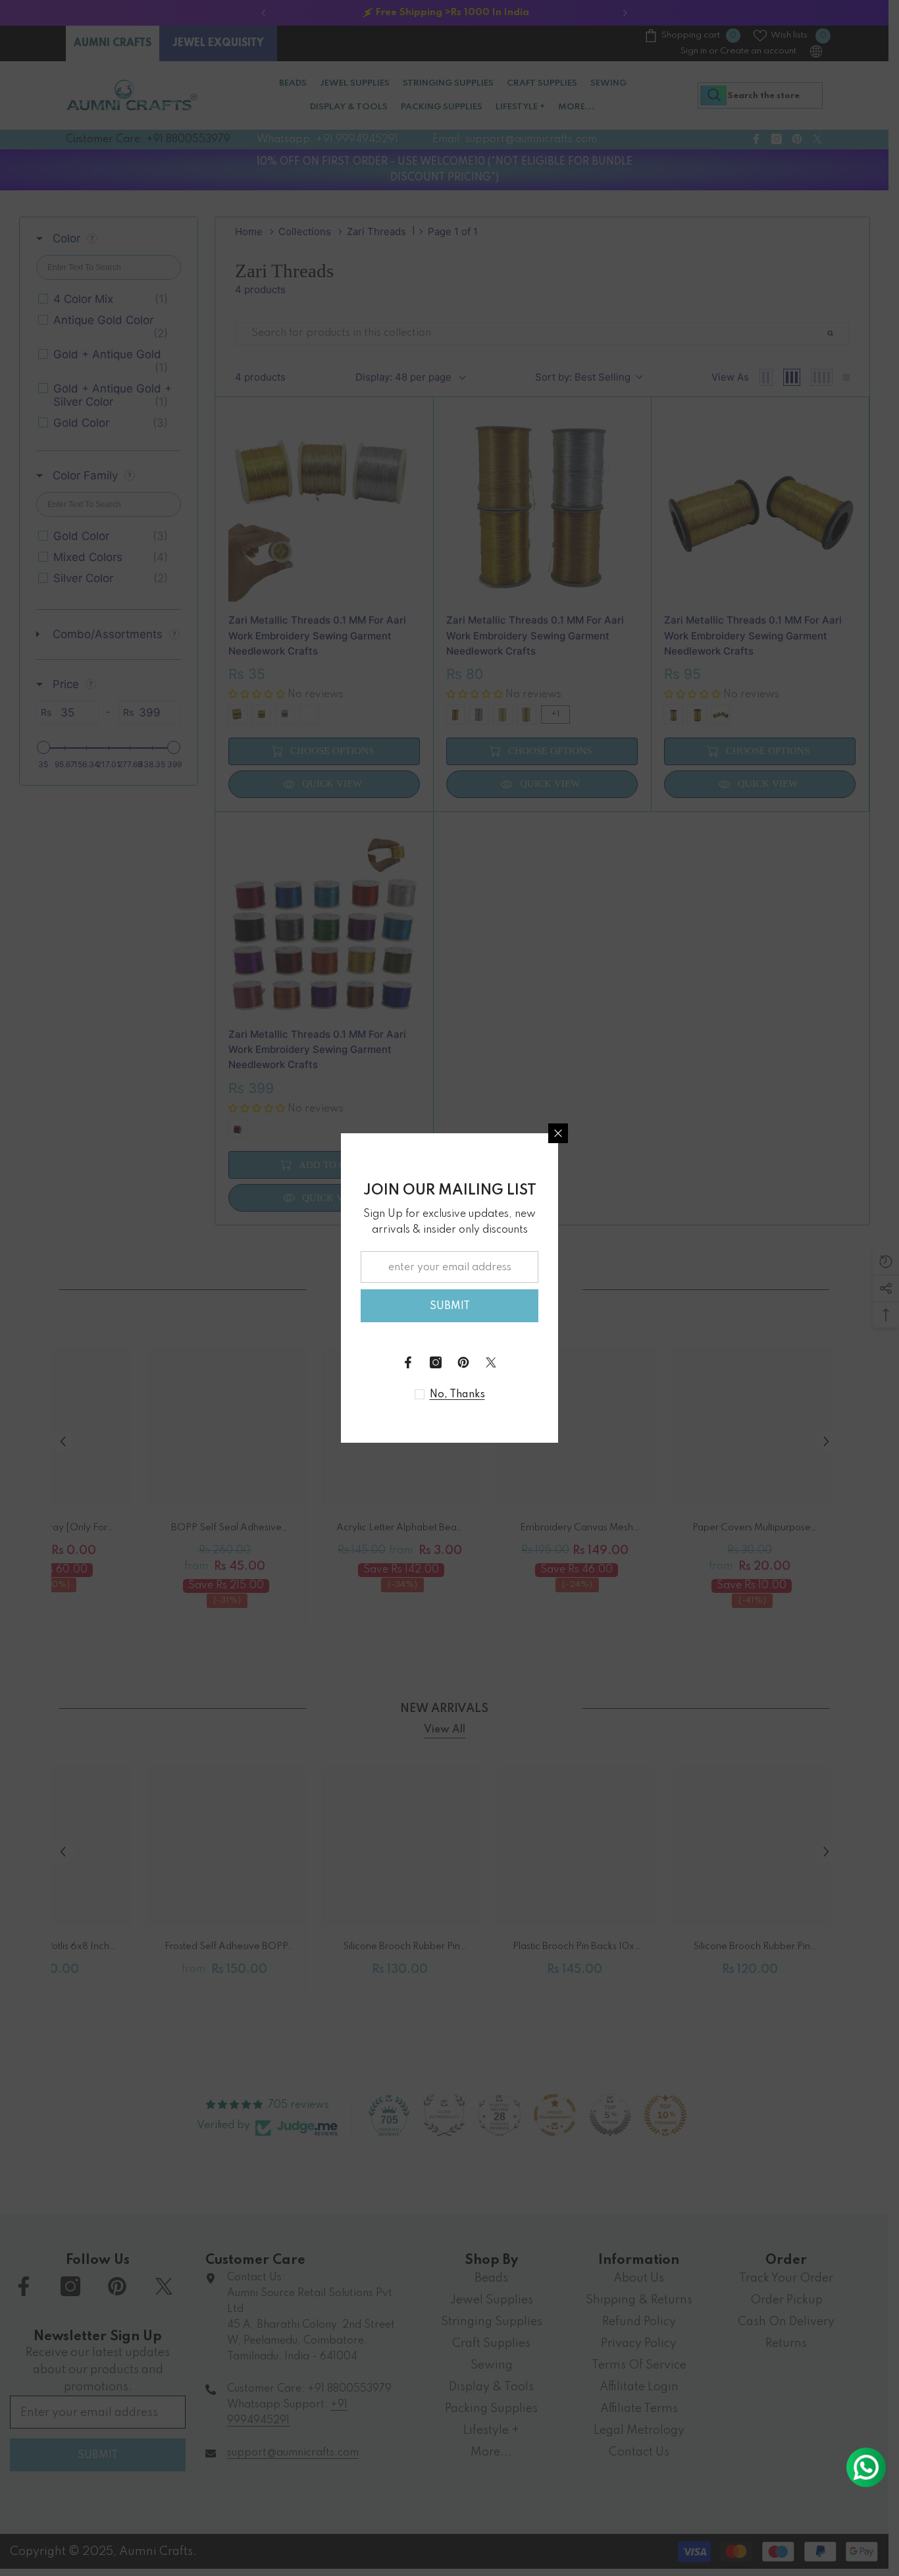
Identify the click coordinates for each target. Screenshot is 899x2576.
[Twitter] (491, 1362)
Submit (450, 1306)
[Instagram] (436, 1362)
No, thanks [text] (457, 1395)
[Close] (558, 1133)
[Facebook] (408, 1362)
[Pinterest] (463, 1362)
